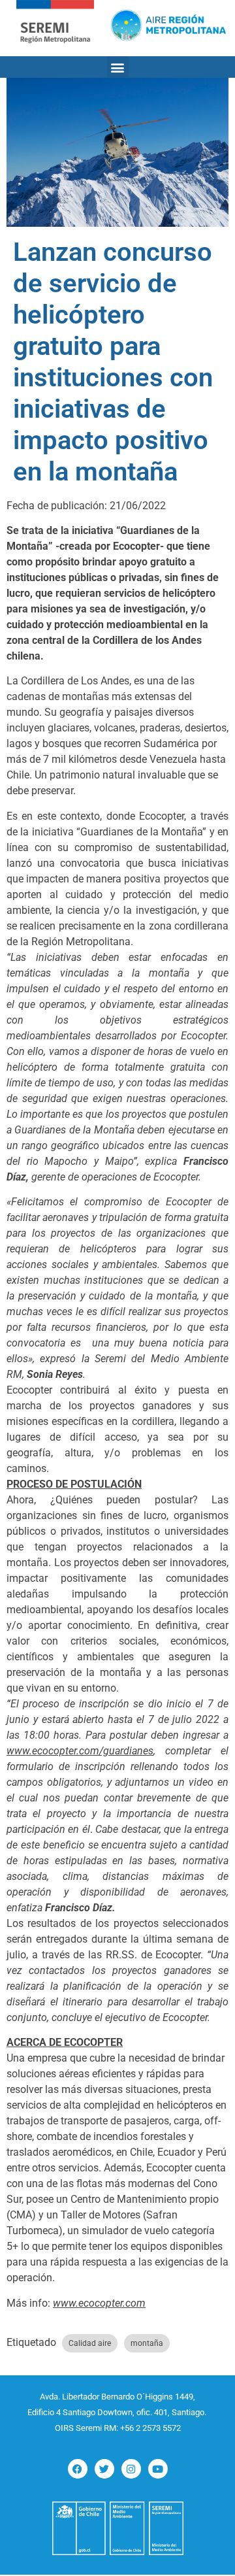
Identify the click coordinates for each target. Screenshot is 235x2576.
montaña (147, 2343)
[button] (118, 67)
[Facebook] (78, 2469)
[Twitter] (104, 2469)
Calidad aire (90, 2343)
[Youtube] (158, 2469)
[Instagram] (131, 2469)
